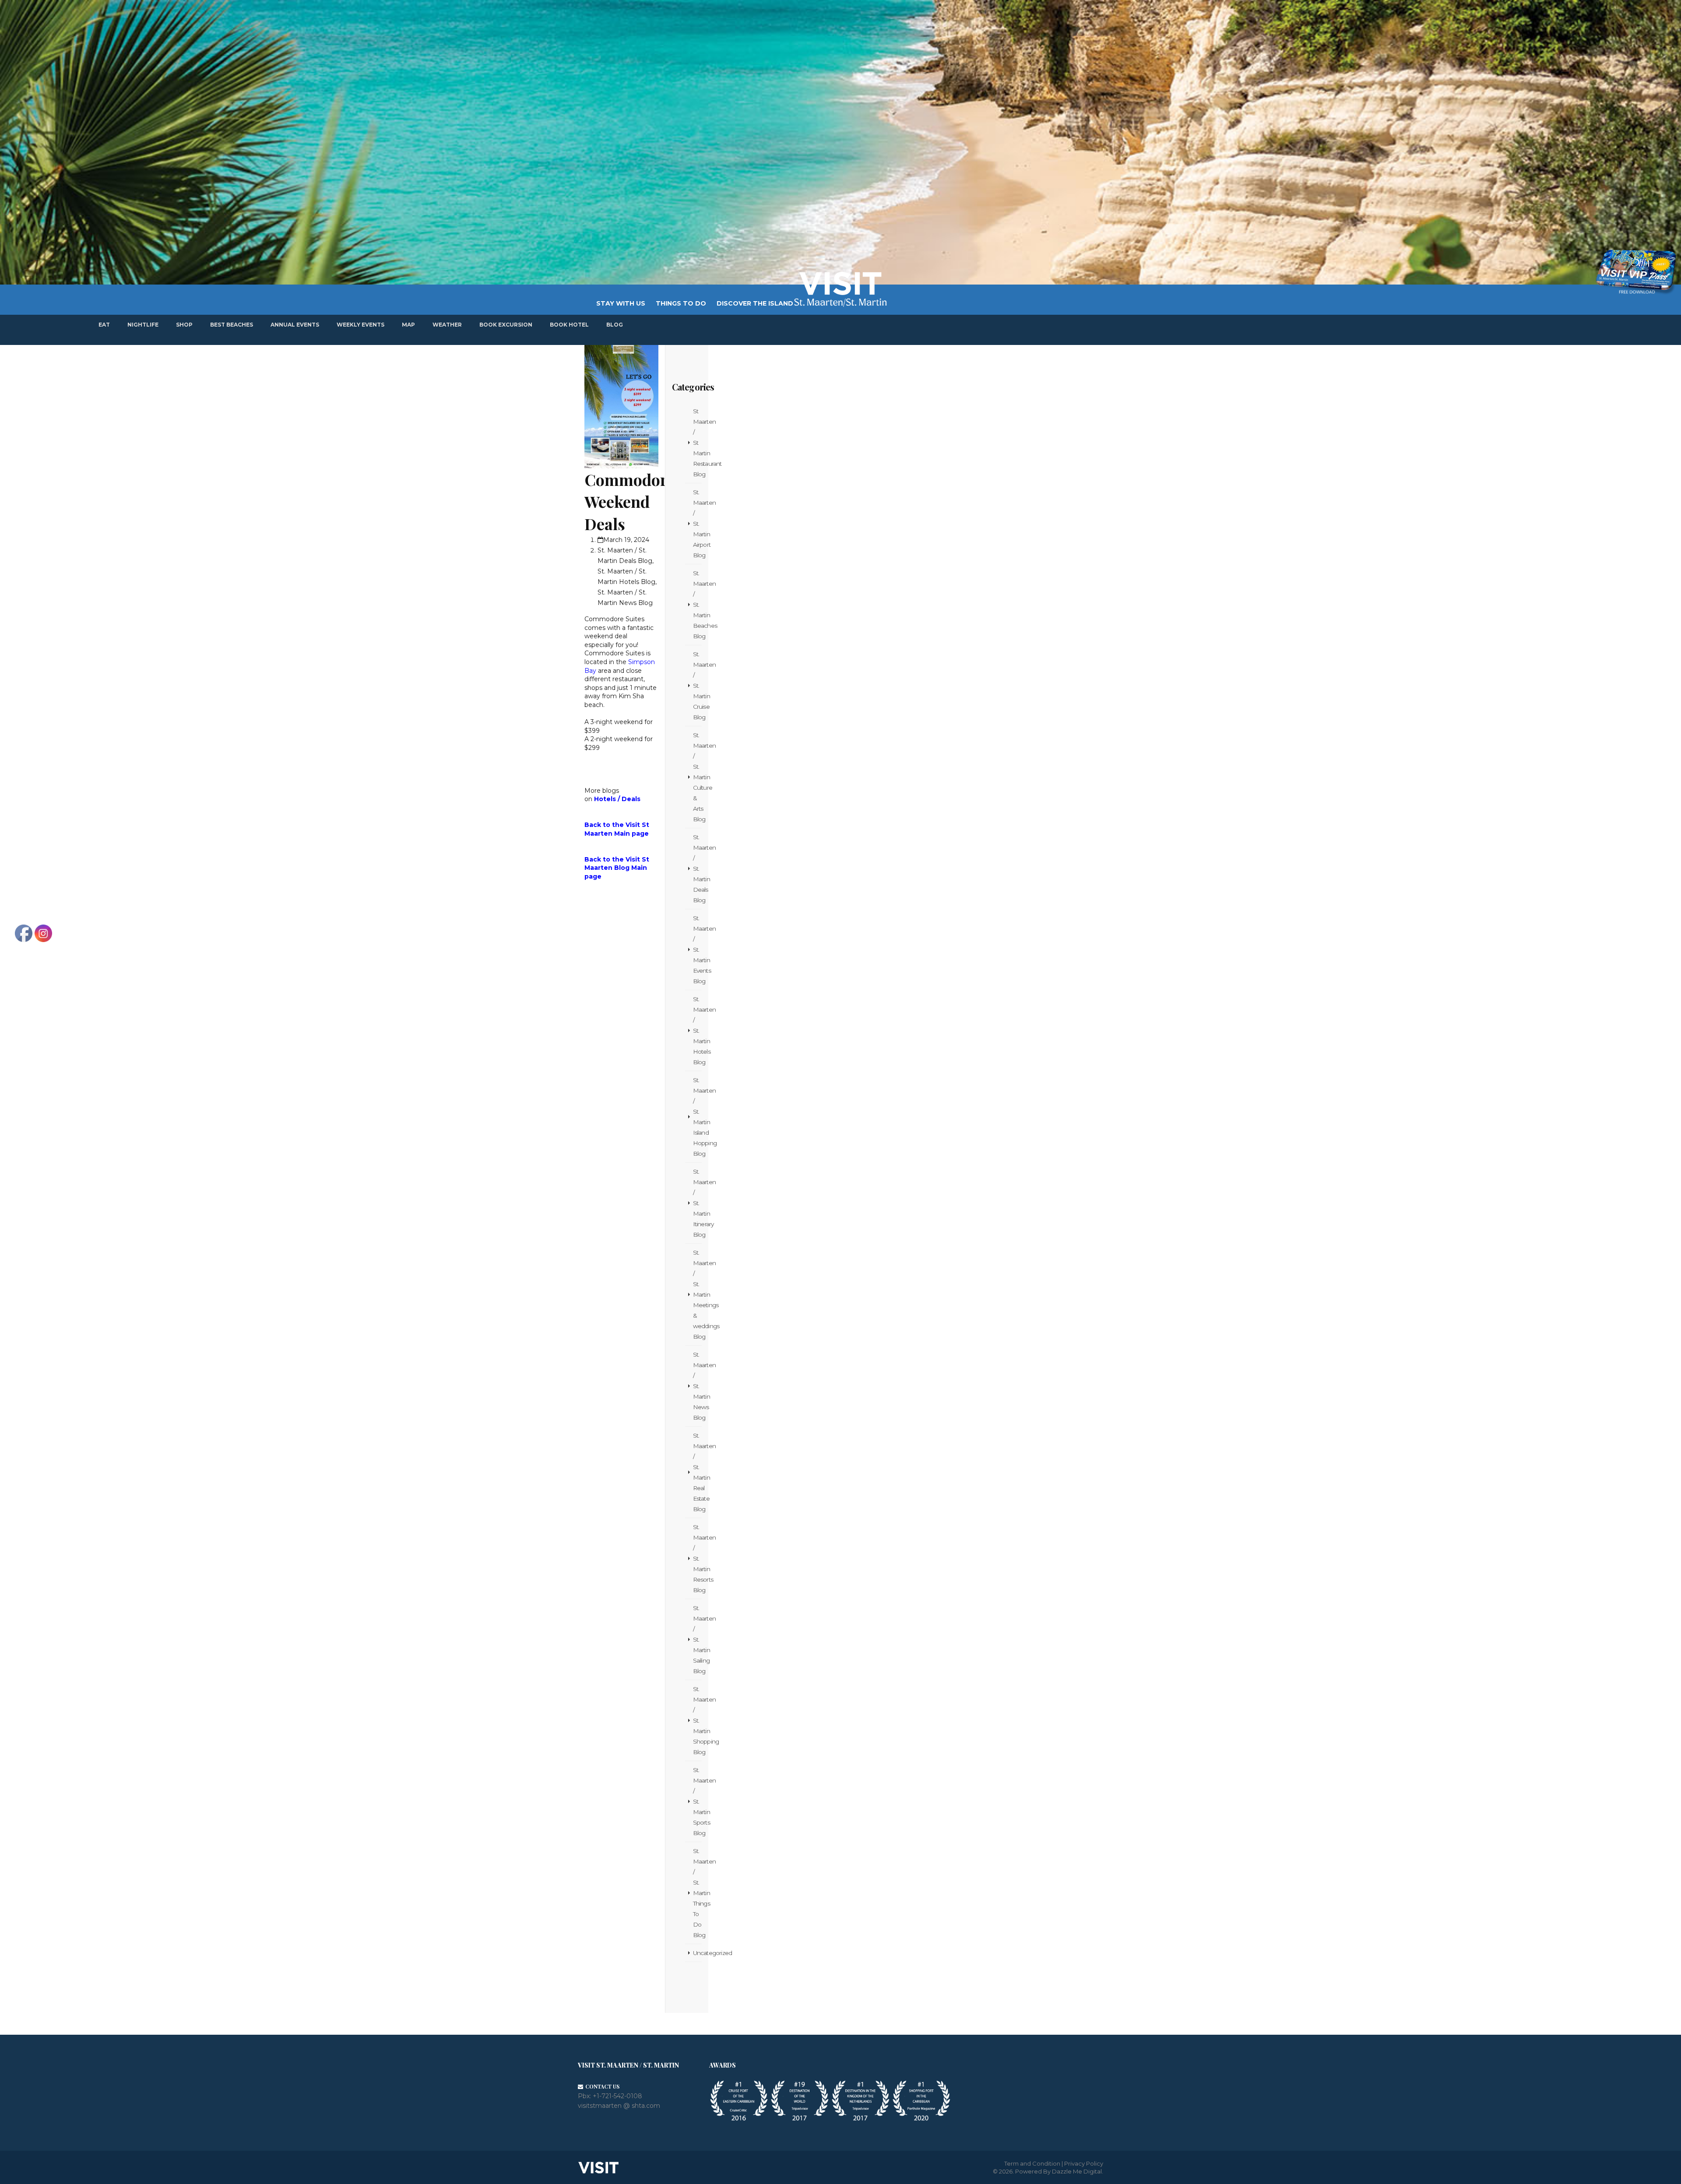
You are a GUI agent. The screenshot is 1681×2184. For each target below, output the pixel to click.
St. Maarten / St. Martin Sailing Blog (697, 1639)
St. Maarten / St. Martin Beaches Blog (697, 605)
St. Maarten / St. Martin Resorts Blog (697, 1558)
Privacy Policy (1084, 2163)
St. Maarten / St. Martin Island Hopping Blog (697, 1117)
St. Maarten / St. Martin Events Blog (697, 950)
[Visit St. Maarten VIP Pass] (1636, 272)
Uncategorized (697, 1953)
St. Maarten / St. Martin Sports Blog (697, 1801)
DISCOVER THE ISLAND (755, 303)
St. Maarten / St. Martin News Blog (697, 1386)
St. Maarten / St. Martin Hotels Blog (697, 1030)
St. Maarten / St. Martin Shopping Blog (697, 1720)
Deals (631, 799)
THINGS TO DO (681, 303)
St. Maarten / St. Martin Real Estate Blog (697, 1472)
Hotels (605, 799)
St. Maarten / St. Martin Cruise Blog (697, 686)
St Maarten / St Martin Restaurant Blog (697, 443)
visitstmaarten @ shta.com (619, 2106)
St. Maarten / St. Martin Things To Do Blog (697, 1893)
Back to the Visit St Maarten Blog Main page (617, 868)
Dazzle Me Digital (1077, 2171)
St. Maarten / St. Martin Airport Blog (697, 524)
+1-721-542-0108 (617, 2096)
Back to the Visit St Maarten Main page (617, 829)
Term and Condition (1032, 2163)
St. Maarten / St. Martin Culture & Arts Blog (697, 777)
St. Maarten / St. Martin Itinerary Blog (697, 1203)
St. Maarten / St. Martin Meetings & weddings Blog (697, 1294)
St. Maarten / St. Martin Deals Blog (697, 869)
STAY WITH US (621, 303)
